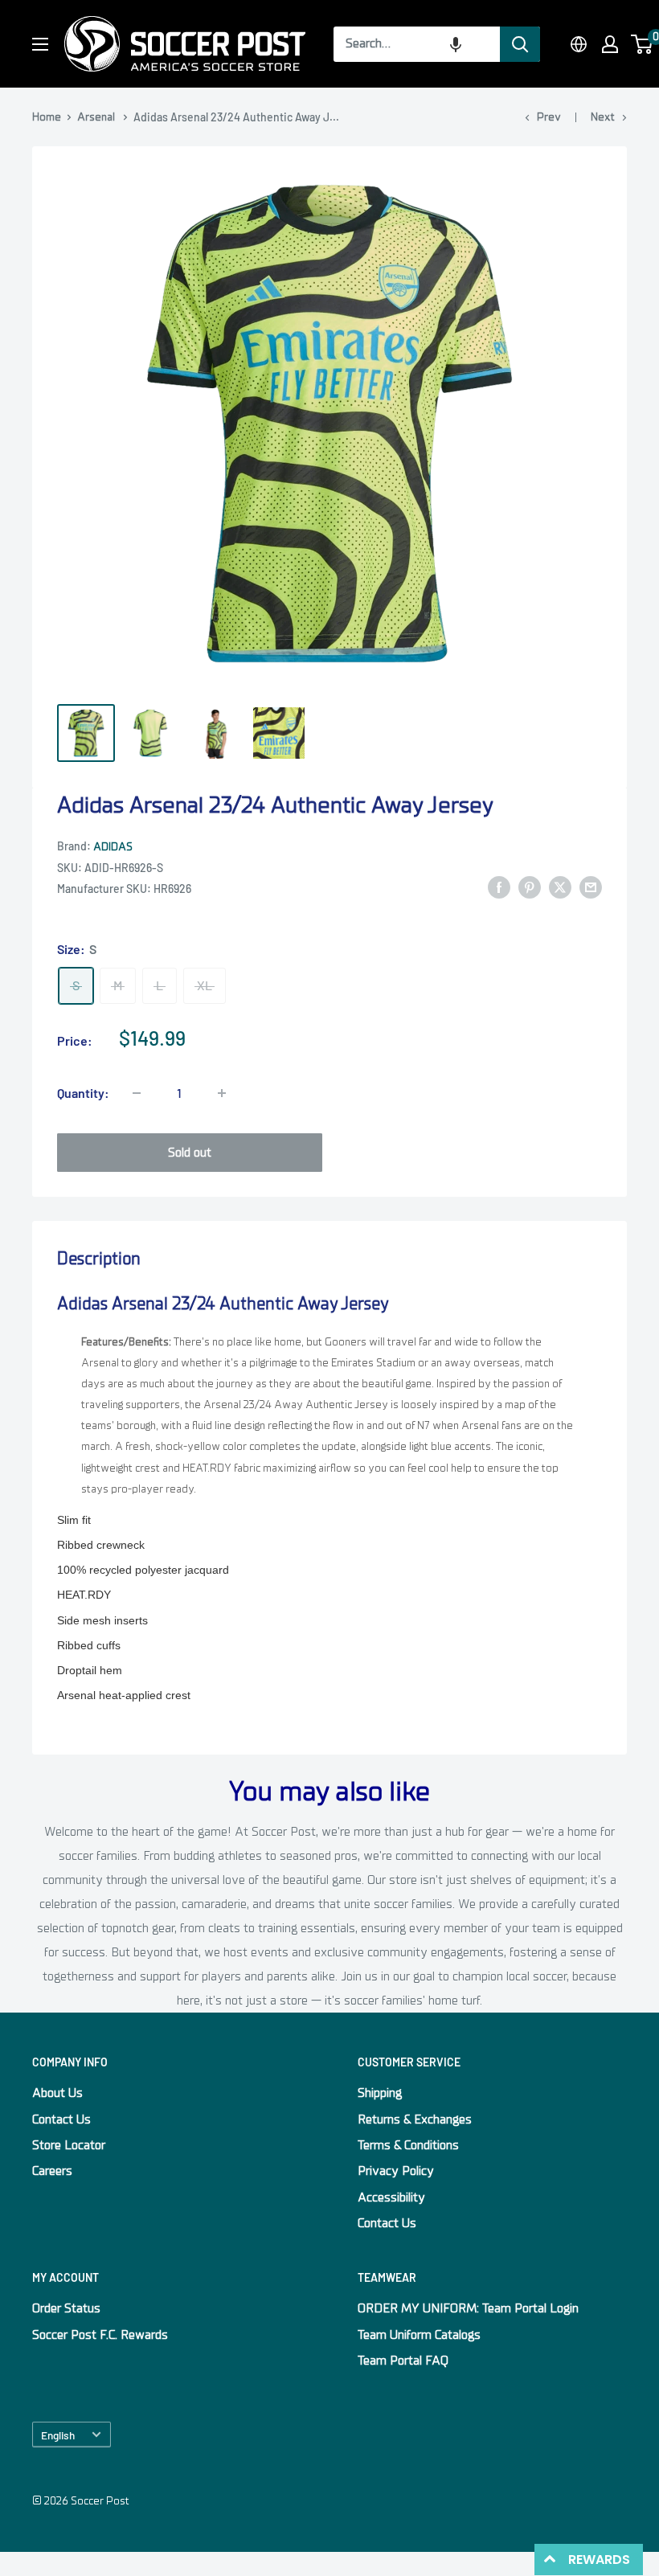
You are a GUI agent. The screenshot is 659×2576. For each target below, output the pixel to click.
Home (47, 117)
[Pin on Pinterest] (530, 887)
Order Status (66, 2308)
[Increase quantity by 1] (222, 1093)
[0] (643, 44)
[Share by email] (591, 887)
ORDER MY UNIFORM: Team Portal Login (468, 2308)
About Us (57, 2093)
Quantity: (83, 1093)
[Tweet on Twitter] (560, 887)
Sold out (190, 1153)
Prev (549, 117)
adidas (113, 847)
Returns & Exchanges (415, 2119)
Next (603, 117)
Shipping (380, 2093)
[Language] (579, 44)
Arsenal (96, 117)
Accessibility (391, 2197)
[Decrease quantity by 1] (137, 1093)
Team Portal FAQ (403, 2361)
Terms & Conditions (408, 2145)
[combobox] (417, 44)
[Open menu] (40, 44)
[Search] (520, 44)
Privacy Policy (396, 2171)
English (58, 2435)
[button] (456, 44)
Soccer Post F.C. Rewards (100, 2335)
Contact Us (61, 2119)
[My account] (610, 44)
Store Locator (69, 2145)
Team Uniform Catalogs (419, 2335)
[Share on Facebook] (499, 887)
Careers (52, 2171)
